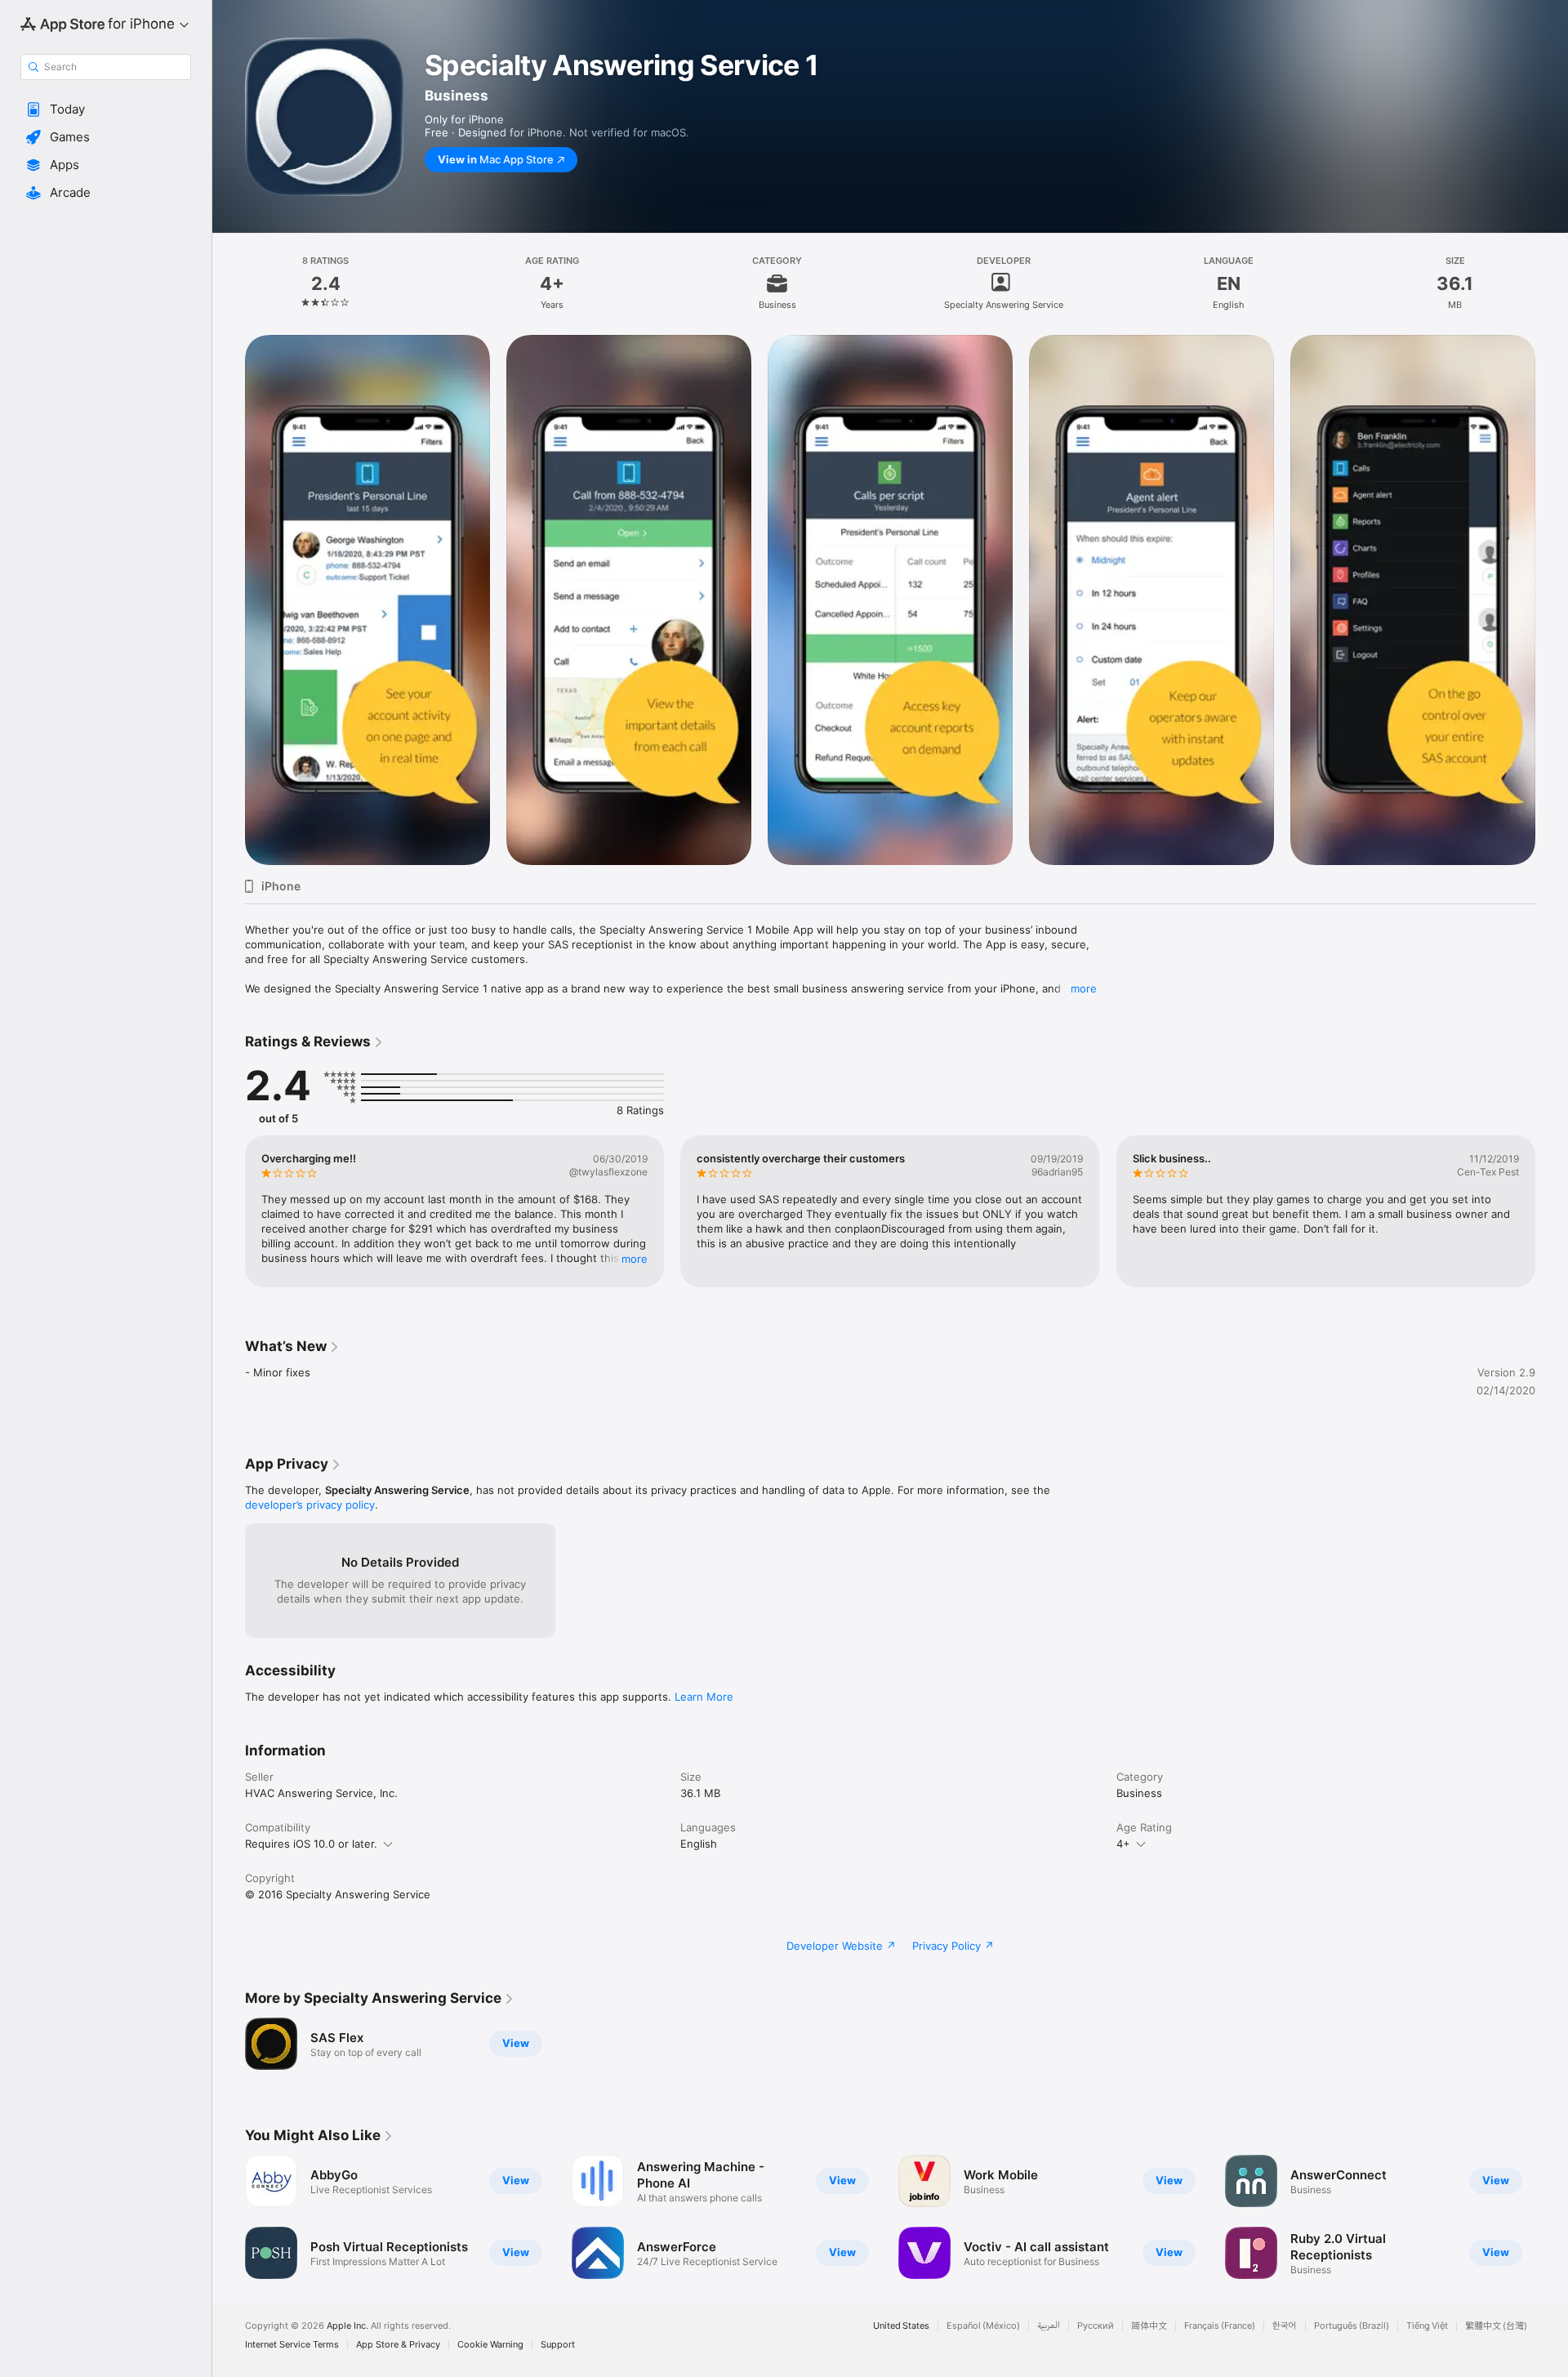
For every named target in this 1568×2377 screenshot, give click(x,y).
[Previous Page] (229, 1211)
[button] (106, 109)
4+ (1123, 1844)
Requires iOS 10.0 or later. (311, 1844)
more (1084, 988)
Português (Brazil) (1352, 2326)
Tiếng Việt (1427, 2326)
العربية (1049, 2326)
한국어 (1285, 2326)
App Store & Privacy (398, 2345)
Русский (1096, 2326)
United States (901, 2326)
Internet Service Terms (292, 2345)
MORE (635, 1259)
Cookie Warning (490, 2345)
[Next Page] (1552, 1211)
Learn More (704, 1697)
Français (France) (1220, 2326)
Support (558, 2345)
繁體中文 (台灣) (1496, 2326)
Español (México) (983, 2326)
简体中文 (1149, 2326)
